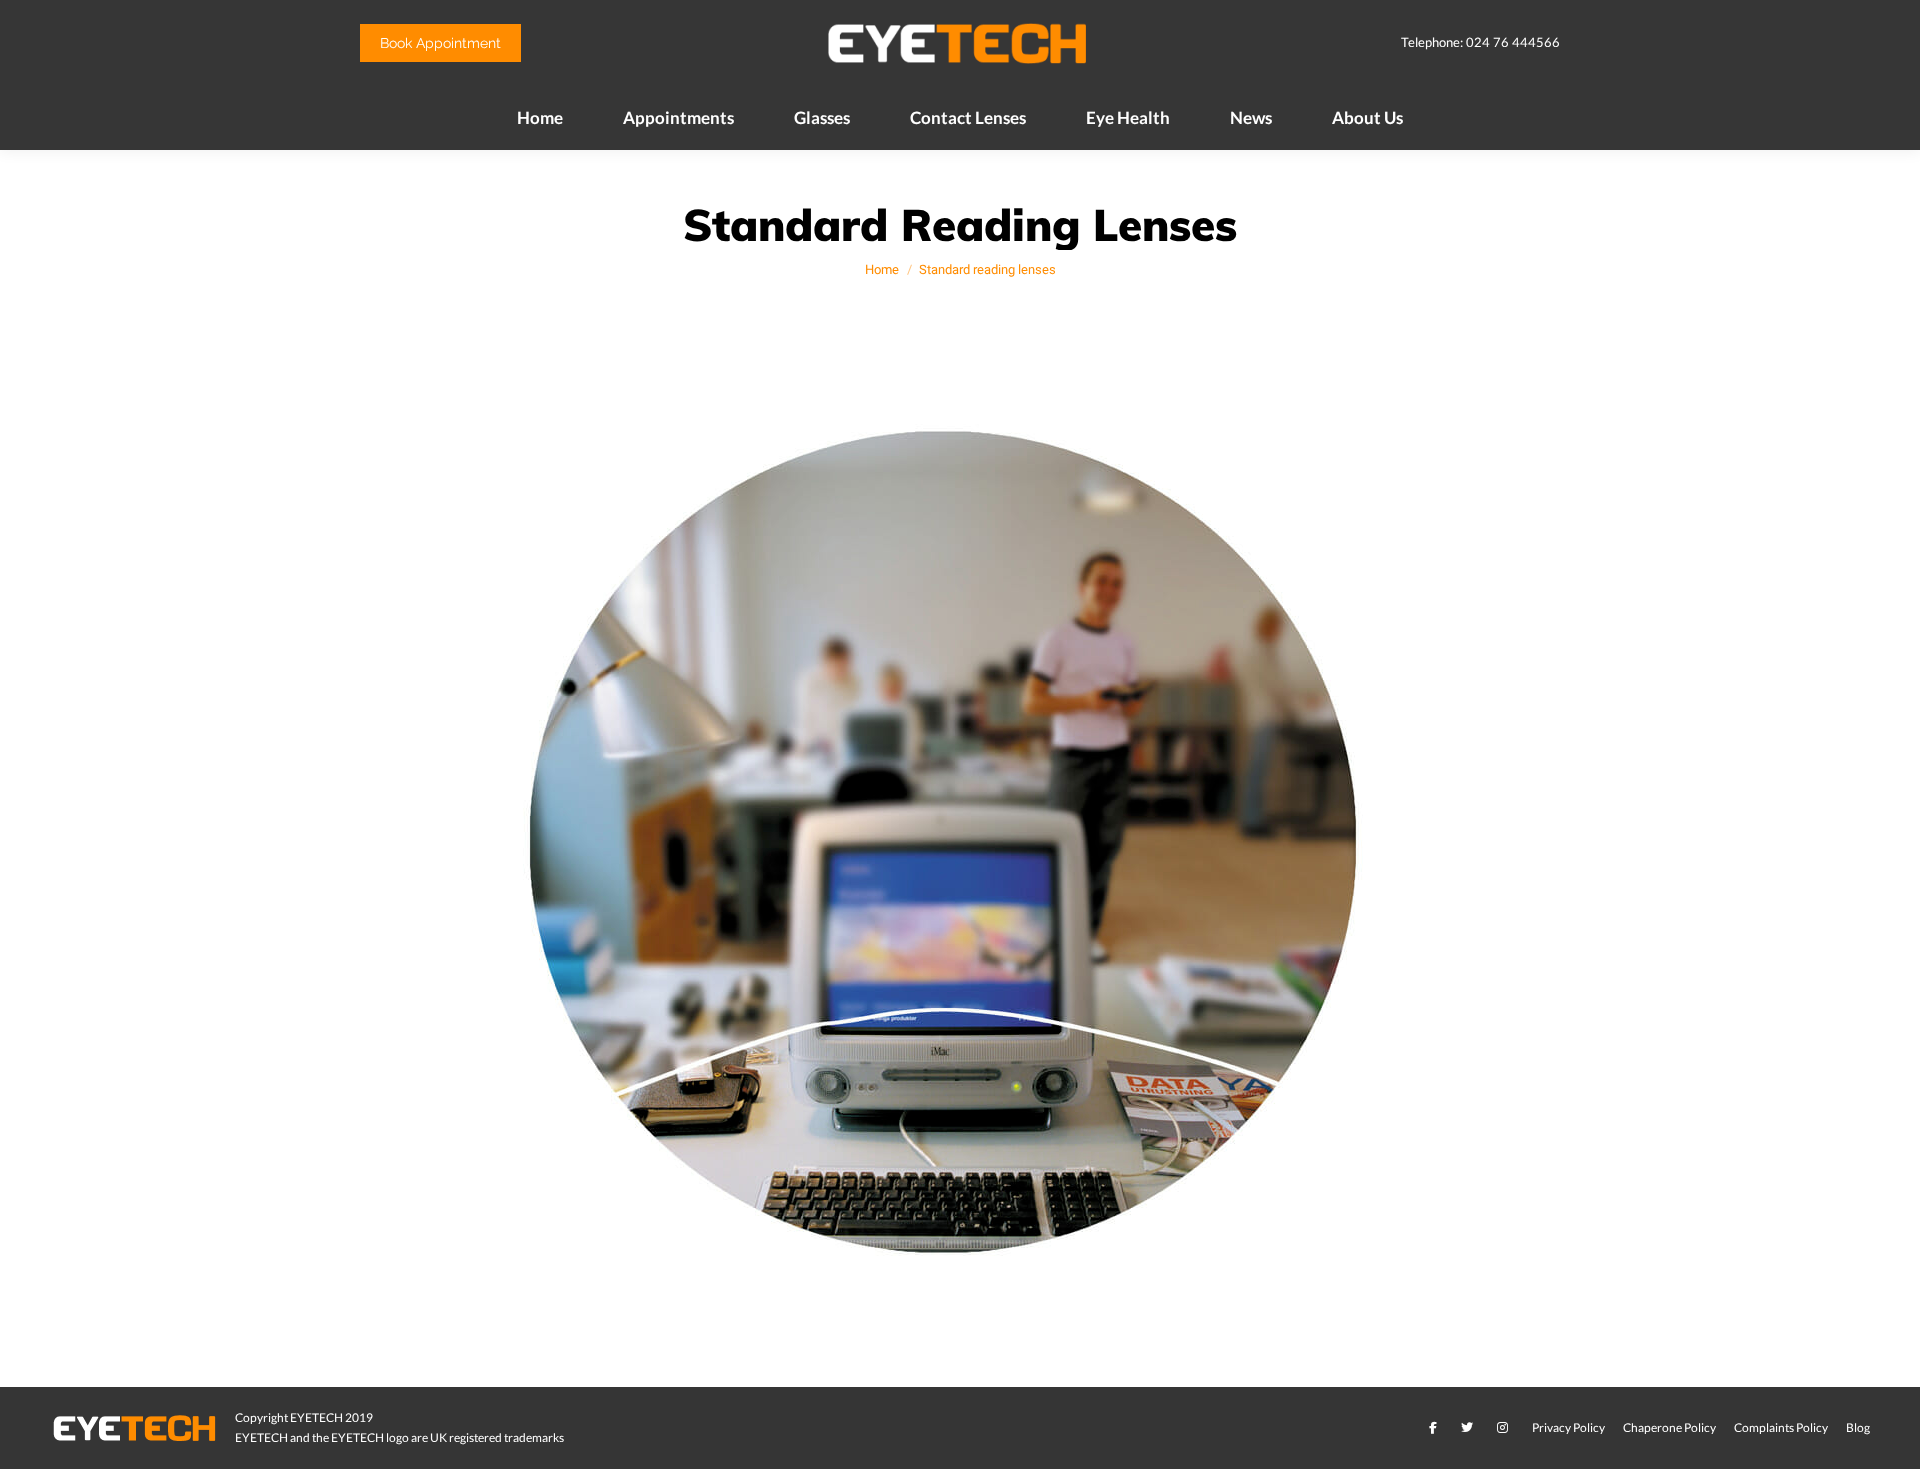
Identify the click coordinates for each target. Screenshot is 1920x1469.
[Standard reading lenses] (960, 853)
